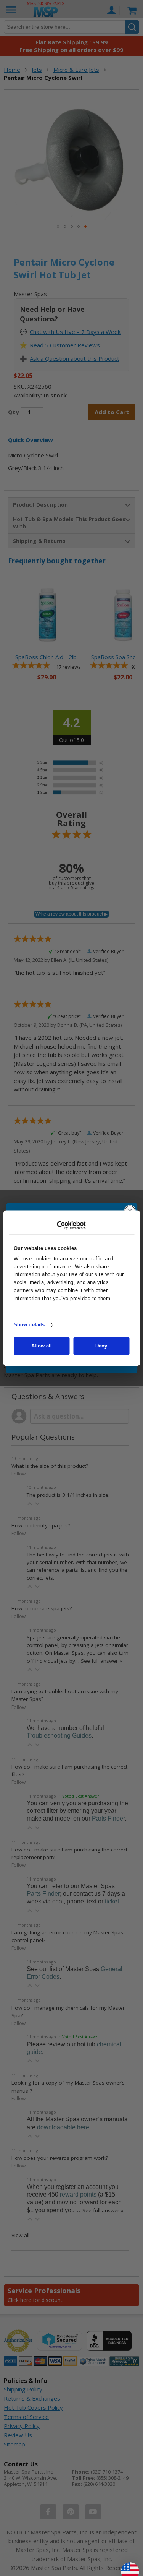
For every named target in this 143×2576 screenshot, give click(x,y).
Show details (29, 1325)
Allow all (42, 1346)
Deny (101, 1346)
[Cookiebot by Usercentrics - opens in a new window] (71, 1225)
